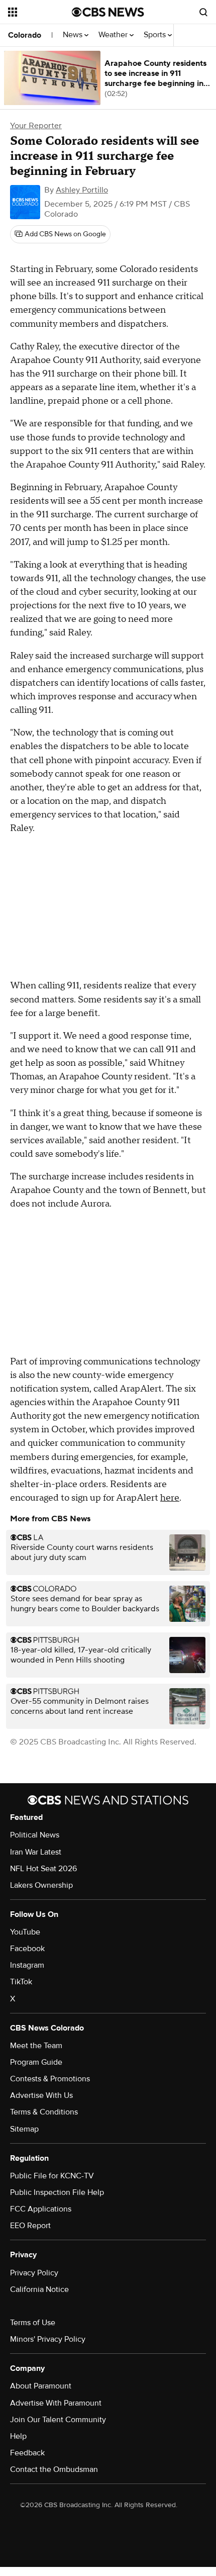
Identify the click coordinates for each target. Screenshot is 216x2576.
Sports (156, 35)
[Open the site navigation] (40, 12)
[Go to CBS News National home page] (108, 12)
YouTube (25, 1932)
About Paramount (41, 2386)
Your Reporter (36, 126)
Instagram (27, 1965)
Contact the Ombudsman (54, 2469)
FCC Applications (41, 2209)
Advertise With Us (41, 2095)
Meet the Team (36, 2046)
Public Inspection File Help (57, 2192)
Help (18, 2436)
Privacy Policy (34, 2273)
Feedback (27, 2453)
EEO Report (30, 2226)
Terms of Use (33, 2323)
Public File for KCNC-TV (52, 2176)
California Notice (39, 2289)
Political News (35, 1835)
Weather (114, 35)
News (74, 35)
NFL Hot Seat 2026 (43, 1869)
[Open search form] (203, 12)
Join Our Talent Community (58, 2420)
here (170, 1498)
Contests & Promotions (50, 2079)
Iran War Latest (36, 1852)
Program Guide (36, 2062)
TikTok (21, 1982)
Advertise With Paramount (56, 2403)
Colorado (25, 35)
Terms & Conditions (44, 2112)
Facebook (27, 1949)
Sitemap (24, 2129)
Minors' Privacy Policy (48, 2339)
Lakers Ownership (41, 1885)
